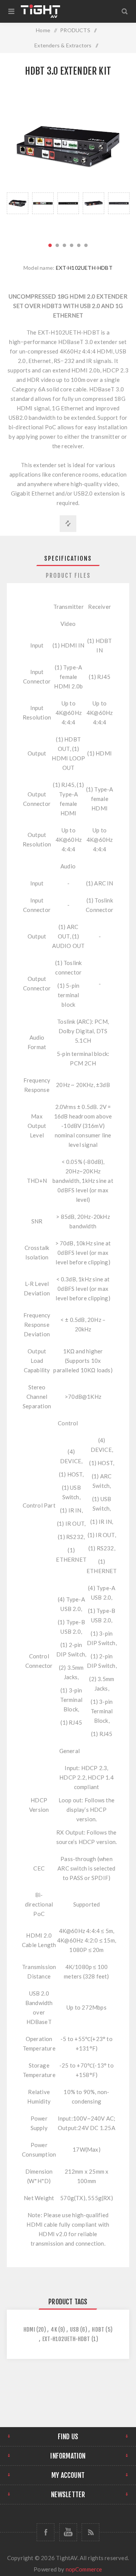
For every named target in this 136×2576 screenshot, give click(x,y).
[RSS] (90, 2532)
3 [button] (64, 245)
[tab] (68, 558)
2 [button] (57, 245)
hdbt (98, 2330)
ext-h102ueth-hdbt (66, 2339)
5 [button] (79, 245)
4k (54, 2330)
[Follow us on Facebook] (46, 2532)
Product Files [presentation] (68, 576)
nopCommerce (84, 2569)
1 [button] (50, 245)
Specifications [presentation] (68, 558)
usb (74, 2330)
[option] (18, 213)
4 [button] (72, 245)
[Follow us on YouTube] (68, 2532)
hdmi (29, 2330)
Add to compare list (68, 524)
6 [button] (86, 245)
